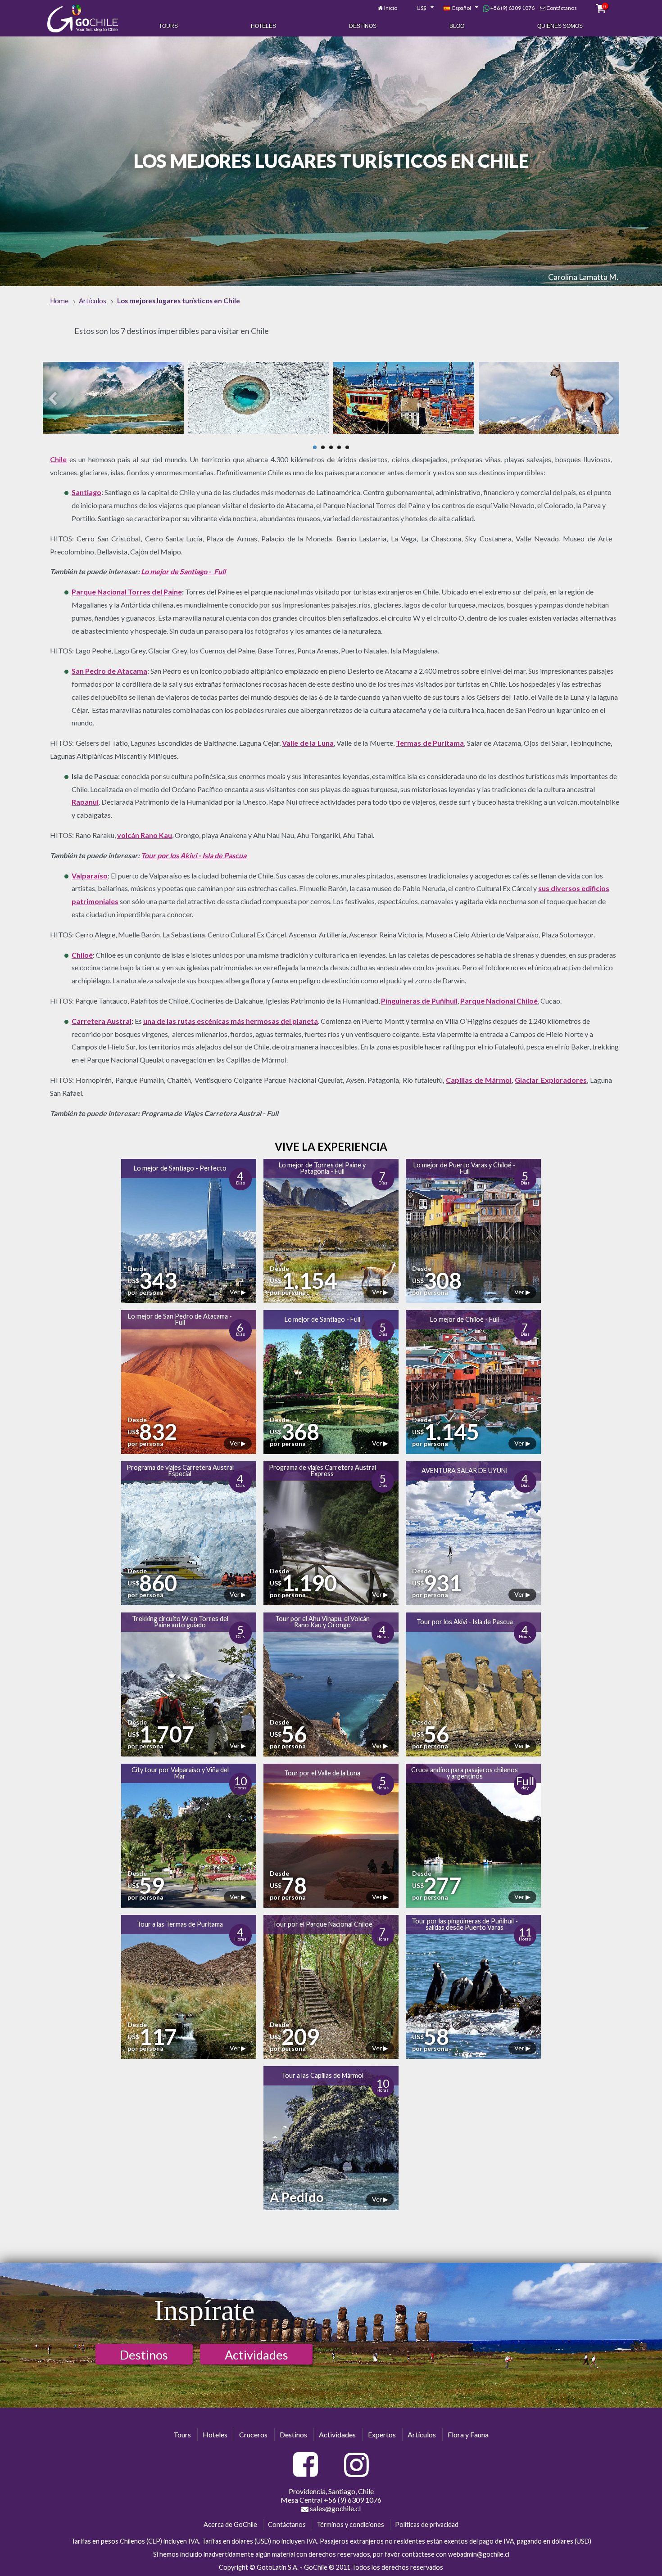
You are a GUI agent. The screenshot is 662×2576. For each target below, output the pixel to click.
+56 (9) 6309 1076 (512, 8)
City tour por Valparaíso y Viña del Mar (180, 1773)
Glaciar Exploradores (551, 1080)
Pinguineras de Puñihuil (419, 1001)
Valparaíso (90, 876)
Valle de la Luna (308, 743)
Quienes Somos (560, 26)
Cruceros (253, 2434)
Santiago (86, 492)
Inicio (391, 8)
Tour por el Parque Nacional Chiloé (322, 1924)
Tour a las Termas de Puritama (180, 1924)
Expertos (382, 2434)
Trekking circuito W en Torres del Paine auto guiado (180, 1622)
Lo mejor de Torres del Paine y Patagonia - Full (322, 1168)
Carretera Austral (102, 1021)
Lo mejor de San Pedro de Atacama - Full (180, 1319)
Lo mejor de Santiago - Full (183, 571)
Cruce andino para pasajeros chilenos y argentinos (465, 1773)
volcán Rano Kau (145, 835)
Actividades (256, 2355)
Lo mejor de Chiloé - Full (465, 1319)
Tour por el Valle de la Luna (322, 1773)
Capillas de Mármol (479, 1080)
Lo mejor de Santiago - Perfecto (180, 1168)
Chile (58, 459)
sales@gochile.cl (335, 2508)
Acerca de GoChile (230, 2524)
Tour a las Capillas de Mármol (322, 2075)
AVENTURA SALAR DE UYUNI (465, 1470)
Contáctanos (562, 8)
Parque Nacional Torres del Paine (127, 592)
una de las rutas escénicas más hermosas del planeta (231, 1021)
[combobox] (420, 8)
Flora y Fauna (468, 2434)
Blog (457, 26)
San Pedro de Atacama (109, 671)
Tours (168, 26)
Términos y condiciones (350, 2524)
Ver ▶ (238, 1292)
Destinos (363, 26)
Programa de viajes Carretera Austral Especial (180, 1470)
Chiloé (82, 955)
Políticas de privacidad (427, 2524)
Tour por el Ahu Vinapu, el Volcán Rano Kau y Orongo (322, 1622)
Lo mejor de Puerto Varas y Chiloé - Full (465, 1168)
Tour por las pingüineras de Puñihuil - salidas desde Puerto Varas (465, 1924)
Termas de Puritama (430, 743)
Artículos (422, 2434)
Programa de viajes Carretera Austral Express (322, 1470)
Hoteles (263, 26)
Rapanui (85, 802)
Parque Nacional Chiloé (499, 1001)
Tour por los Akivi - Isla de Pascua (194, 855)
